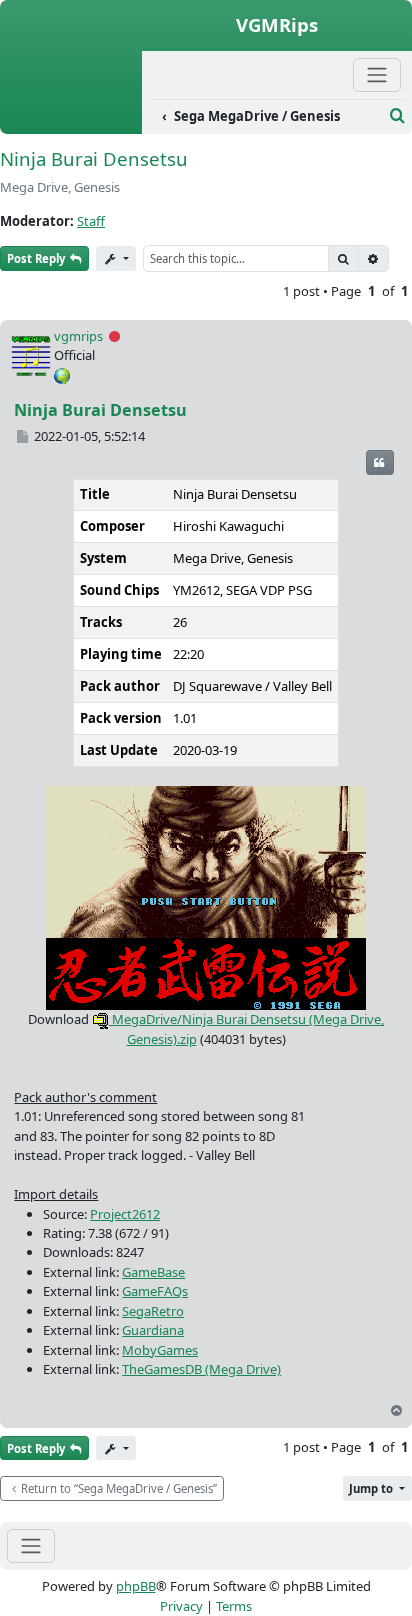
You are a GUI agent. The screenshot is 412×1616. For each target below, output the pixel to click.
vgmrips (78, 336)
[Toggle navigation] (31, 1545)
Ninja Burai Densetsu (94, 158)
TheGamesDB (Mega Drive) (201, 1369)
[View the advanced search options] (397, 116)
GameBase (153, 1272)
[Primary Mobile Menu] (377, 74)
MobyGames (160, 1350)
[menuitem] (266, 117)
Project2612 (125, 1214)
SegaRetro (153, 1311)
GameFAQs (155, 1291)
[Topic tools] (116, 258)
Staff (91, 221)
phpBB (136, 1586)
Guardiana (153, 1330)
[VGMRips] (71, 123)
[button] (377, 1488)
